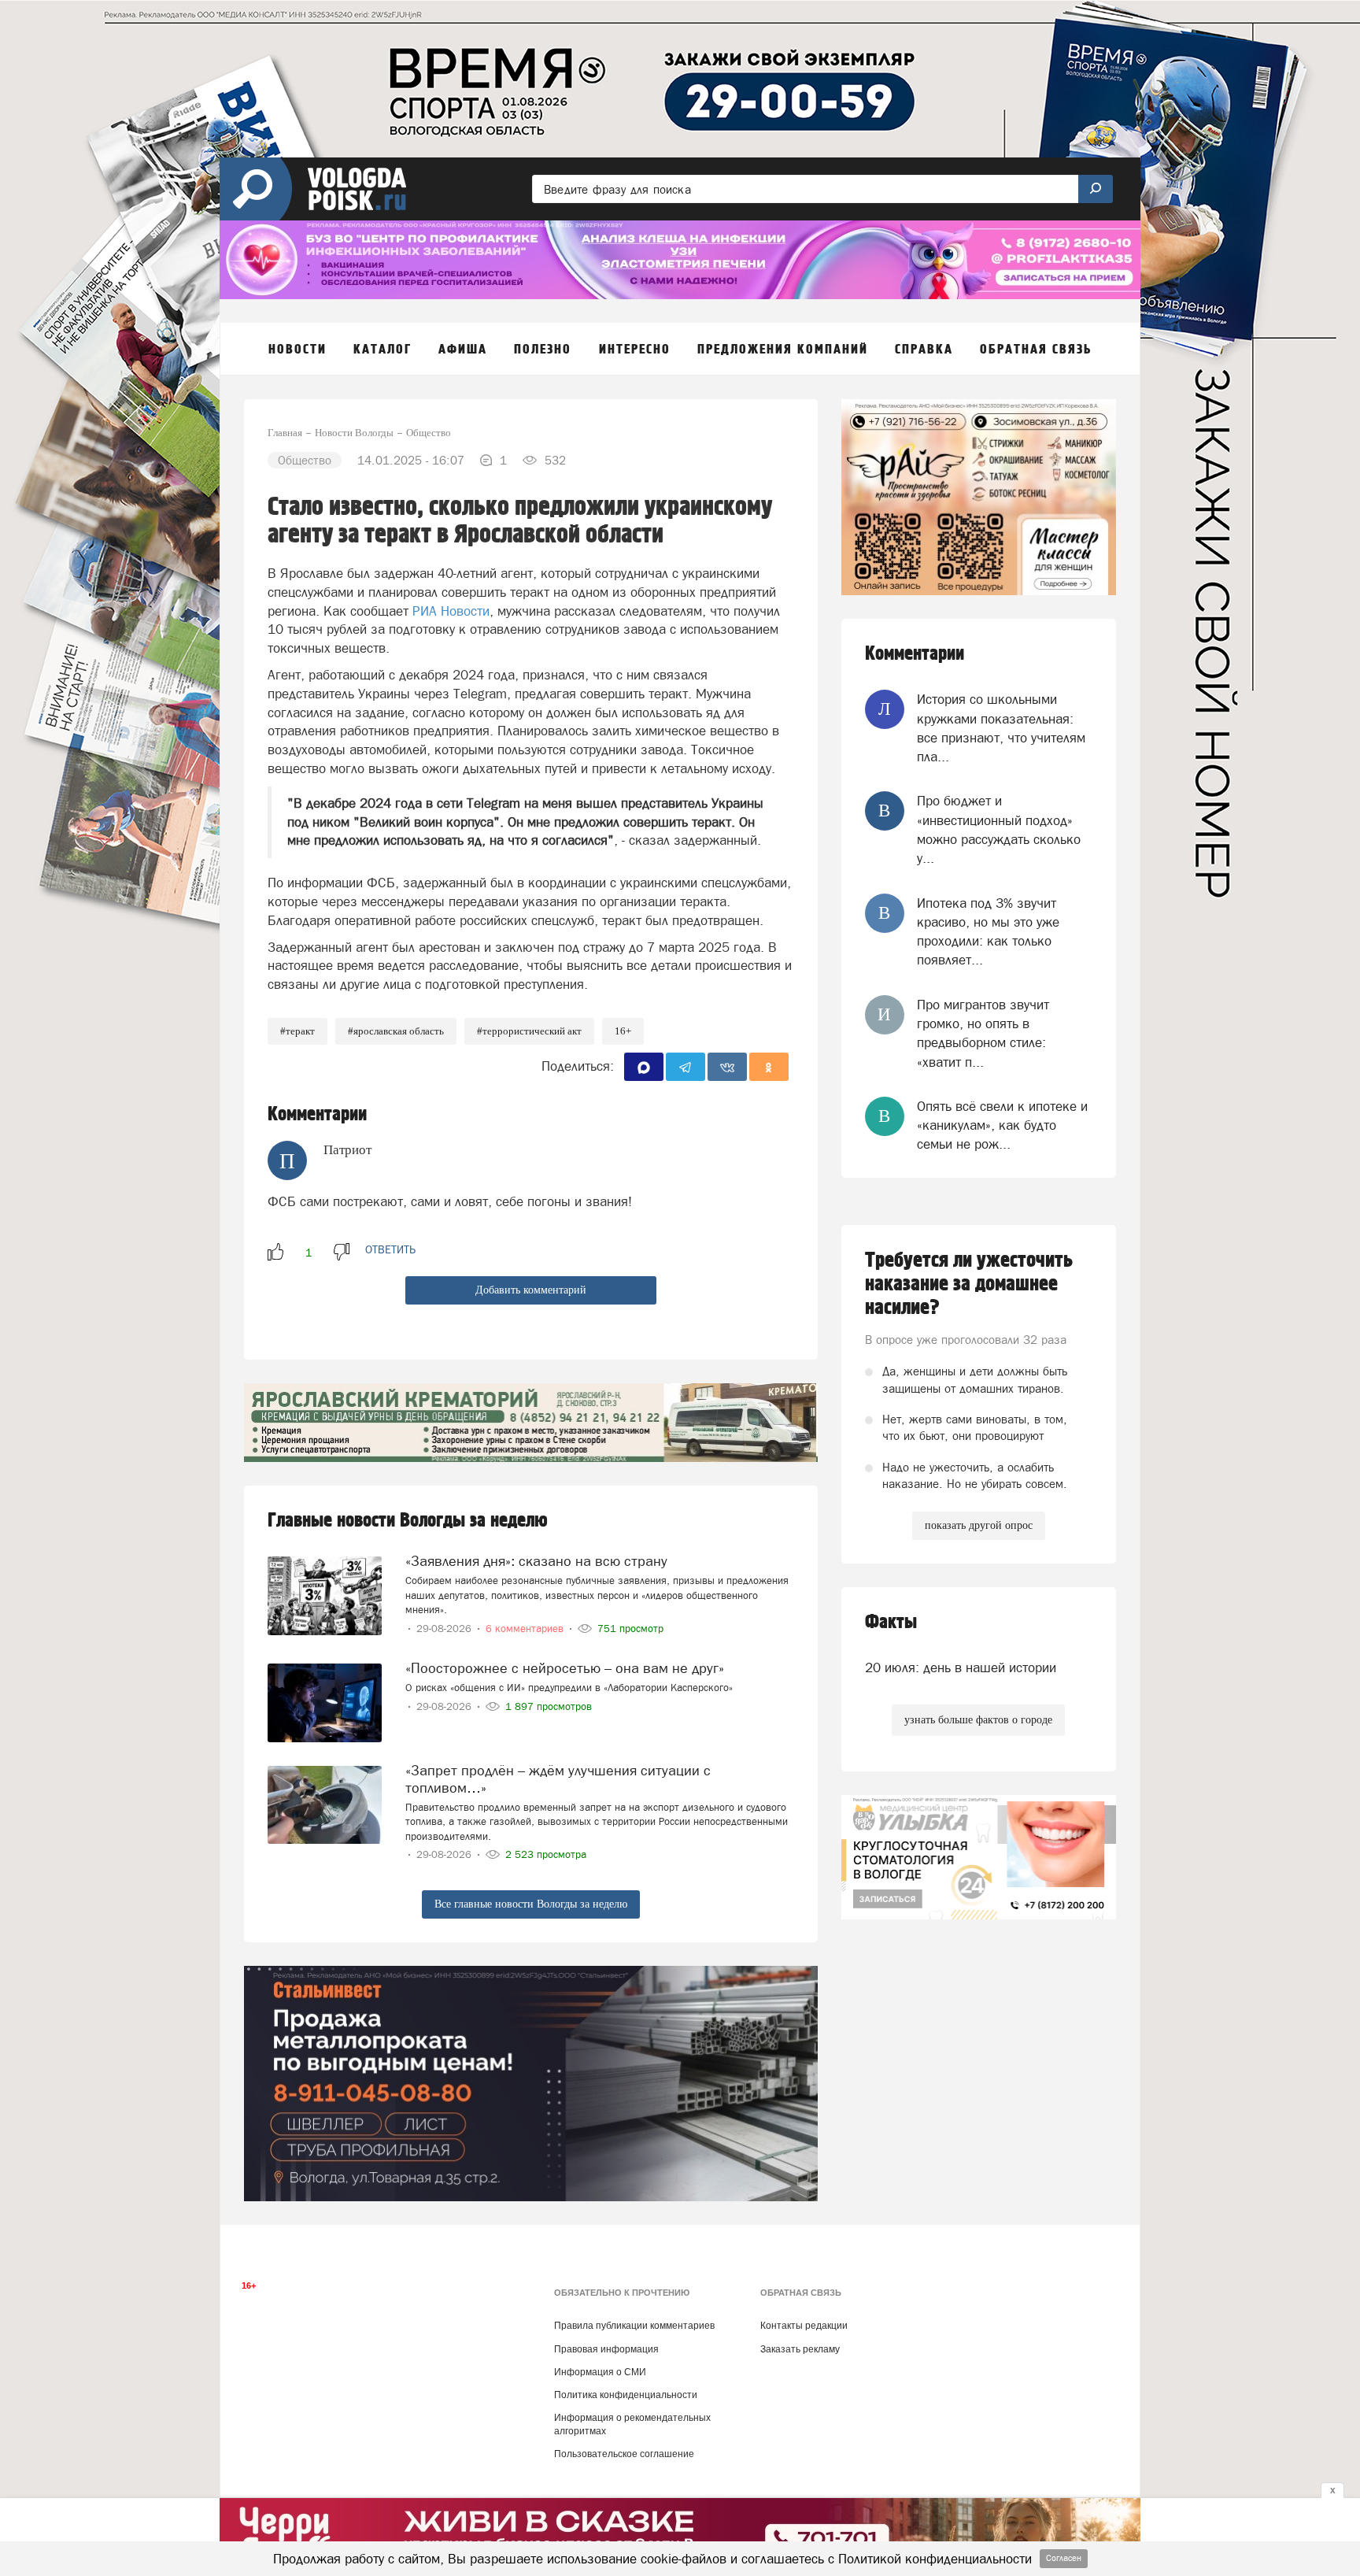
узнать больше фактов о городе (978, 1720)
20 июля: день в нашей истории (961, 1667)
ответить (390, 1249)
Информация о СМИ (600, 2372)
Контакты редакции (804, 2326)
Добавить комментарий (531, 1290)
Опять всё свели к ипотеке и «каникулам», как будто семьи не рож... (1002, 1125)
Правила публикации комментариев (634, 2326)
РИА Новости (451, 611)
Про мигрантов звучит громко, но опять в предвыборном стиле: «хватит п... (983, 1033)
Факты (891, 1622)
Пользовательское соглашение (624, 2454)
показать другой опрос (979, 1525)
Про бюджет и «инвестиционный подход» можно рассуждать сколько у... (999, 829)
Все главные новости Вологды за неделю (531, 1904)
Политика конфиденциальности (626, 2395)
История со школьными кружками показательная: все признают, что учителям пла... (1001, 728)
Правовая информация (606, 2349)
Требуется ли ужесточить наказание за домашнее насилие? (969, 1284)
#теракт (297, 1031)
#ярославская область (396, 1031)
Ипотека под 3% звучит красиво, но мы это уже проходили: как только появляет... (988, 932)
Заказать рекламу (800, 2349)
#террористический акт (529, 1031)
